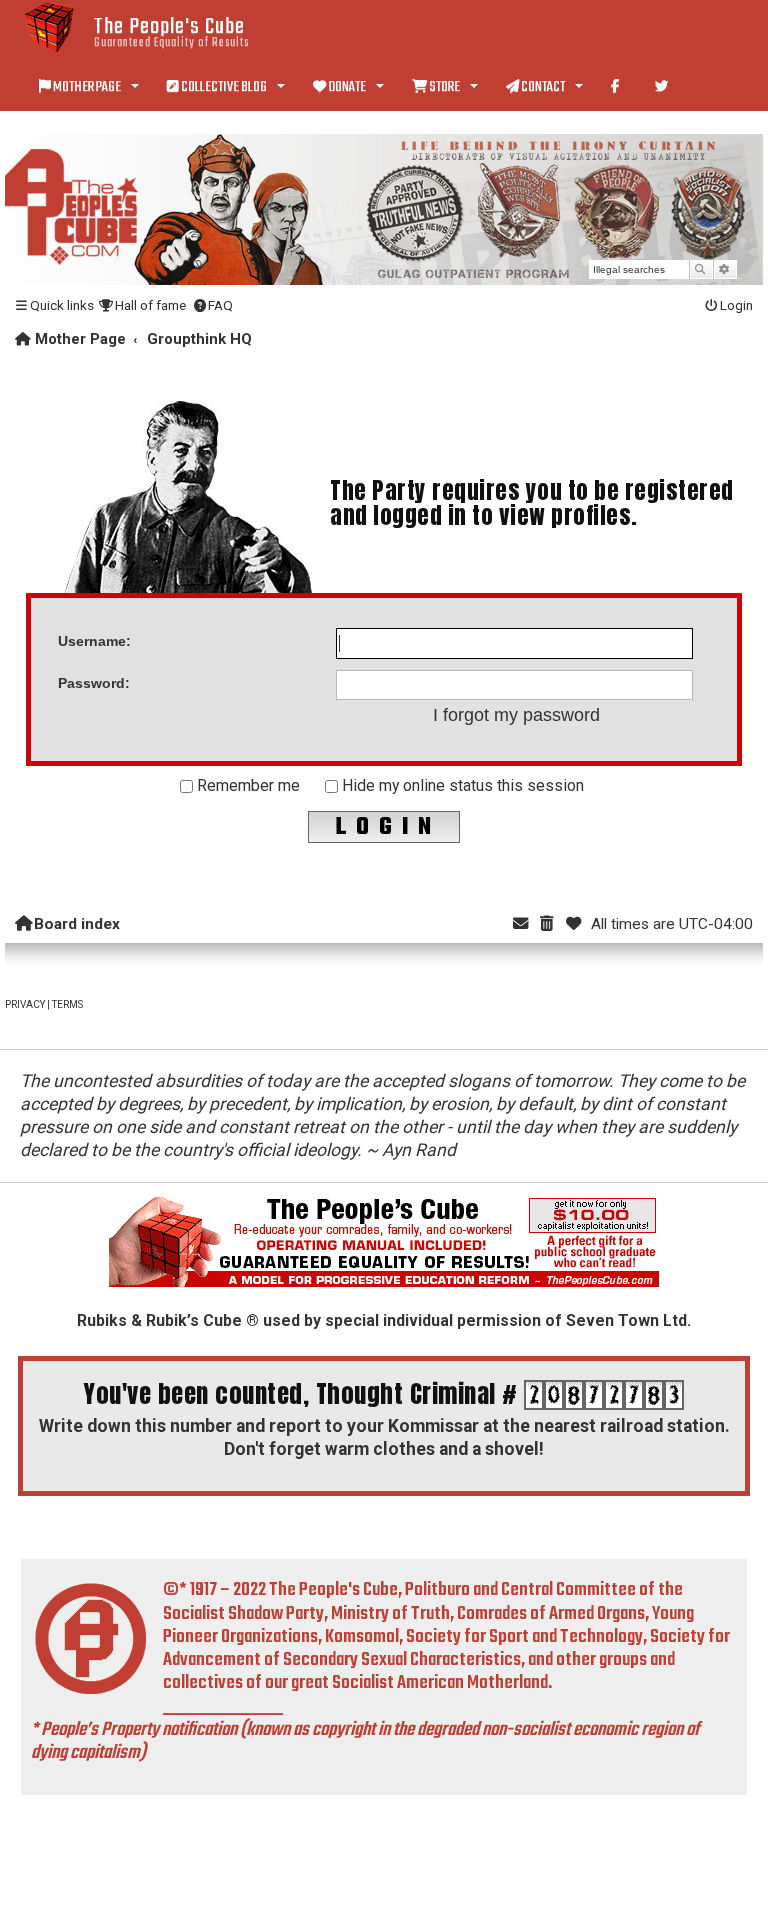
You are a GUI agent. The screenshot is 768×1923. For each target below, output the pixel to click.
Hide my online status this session (461, 785)
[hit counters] (604, 1395)
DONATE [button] (347, 87)
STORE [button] (444, 87)
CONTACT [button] (543, 87)
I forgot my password (516, 715)
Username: (94, 641)
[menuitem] (142, 306)
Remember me (246, 785)
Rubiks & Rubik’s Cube (159, 1320)
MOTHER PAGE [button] (87, 87)
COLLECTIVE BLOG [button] (224, 87)
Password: (94, 683)
